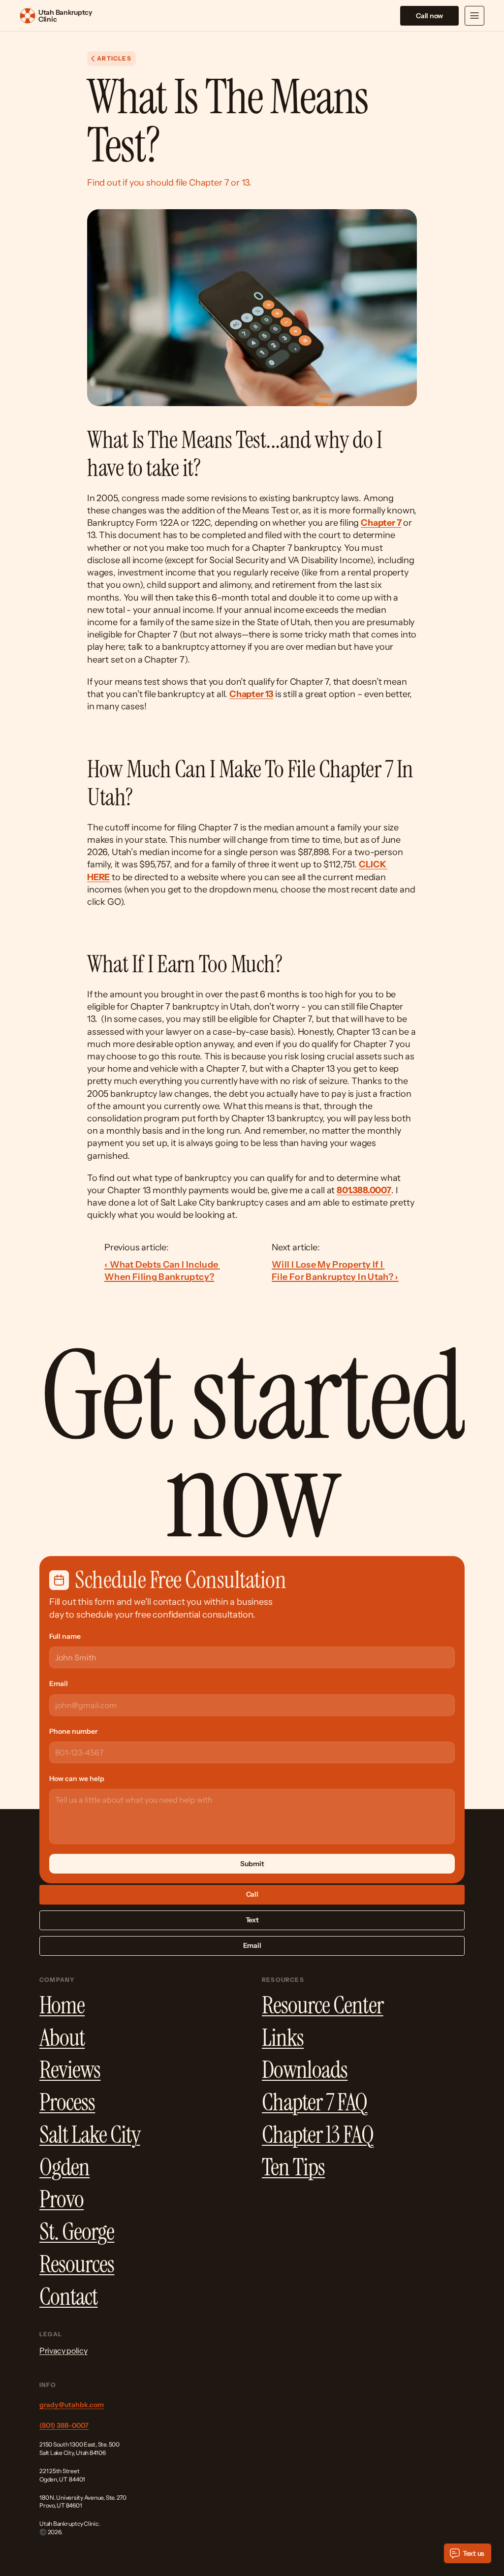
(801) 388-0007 (64, 2425)
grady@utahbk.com (72, 2405)
